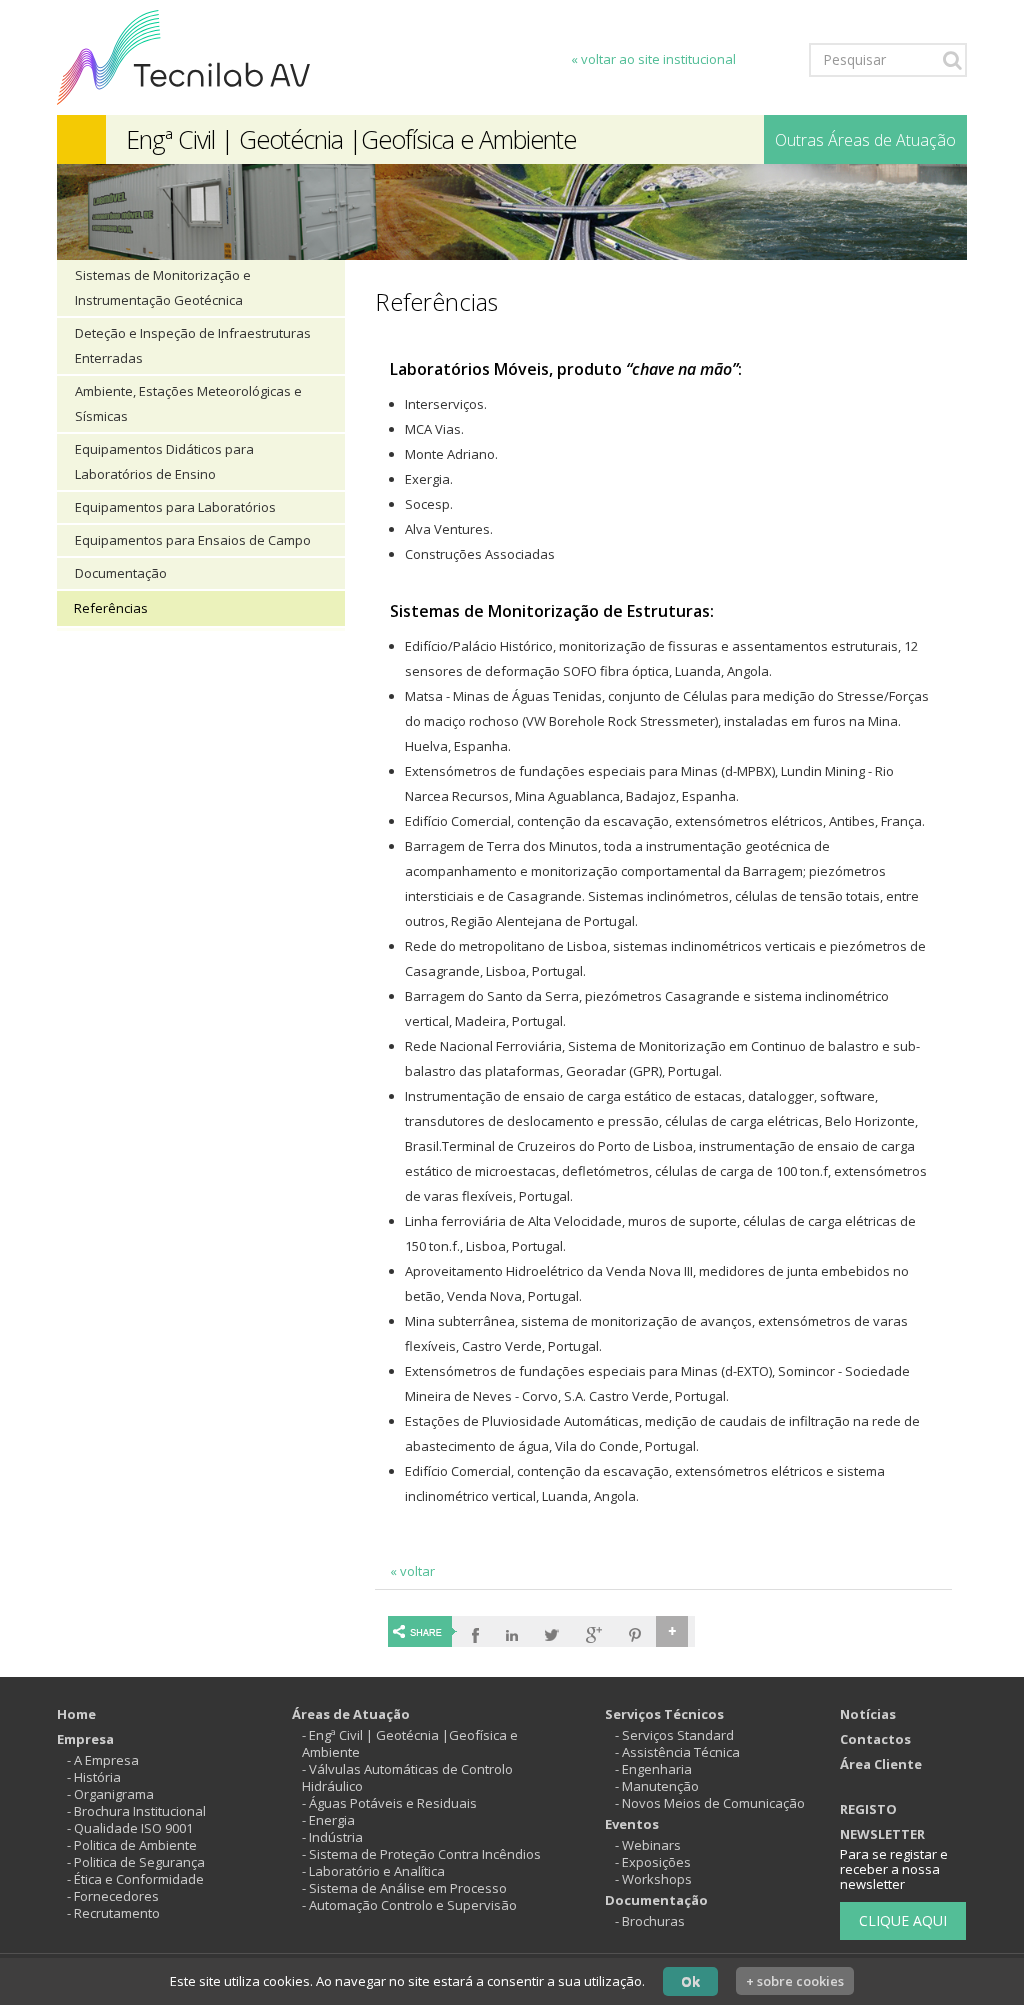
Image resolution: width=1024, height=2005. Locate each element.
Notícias (868, 1714)
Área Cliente (881, 1764)
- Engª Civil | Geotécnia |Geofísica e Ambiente (410, 1743)
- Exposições (653, 1862)
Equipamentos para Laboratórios (175, 507)
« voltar (412, 1571)
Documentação (121, 573)
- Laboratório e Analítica (373, 1871)
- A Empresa (103, 1760)
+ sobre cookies (795, 1981)
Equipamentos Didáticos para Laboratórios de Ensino (164, 461)
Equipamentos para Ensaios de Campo (193, 540)
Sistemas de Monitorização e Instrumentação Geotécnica (163, 287)
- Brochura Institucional (136, 1811)
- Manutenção (657, 1786)
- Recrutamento (113, 1913)
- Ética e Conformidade (135, 1879)
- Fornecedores (113, 1896)
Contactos (875, 1739)
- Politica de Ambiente (132, 1845)
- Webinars (648, 1845)
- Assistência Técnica (677, 1752)
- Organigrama (110, 1794)
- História (94, 1777)
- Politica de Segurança (136, 1862)
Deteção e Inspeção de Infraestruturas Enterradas (193, 345)
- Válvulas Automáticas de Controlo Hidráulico (407, 1777)
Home (76, 1714)
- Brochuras (650, 1921)
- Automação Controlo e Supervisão (409, 1905)
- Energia (328, 1820)
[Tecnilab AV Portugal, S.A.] (183, 56)
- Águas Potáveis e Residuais (389, 1803)
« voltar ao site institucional (653, 59)
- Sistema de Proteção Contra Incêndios (421, 1854)
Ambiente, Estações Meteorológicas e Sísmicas (188, 403)
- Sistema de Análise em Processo (404, 1888)
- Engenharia (653, 1769)
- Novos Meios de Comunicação (710, 1803)
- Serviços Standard (674, 1735)
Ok (690, 1981)
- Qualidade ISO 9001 (130, 1828)
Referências (111, 608)
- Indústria (332, 1837)
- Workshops (653, 1879)
